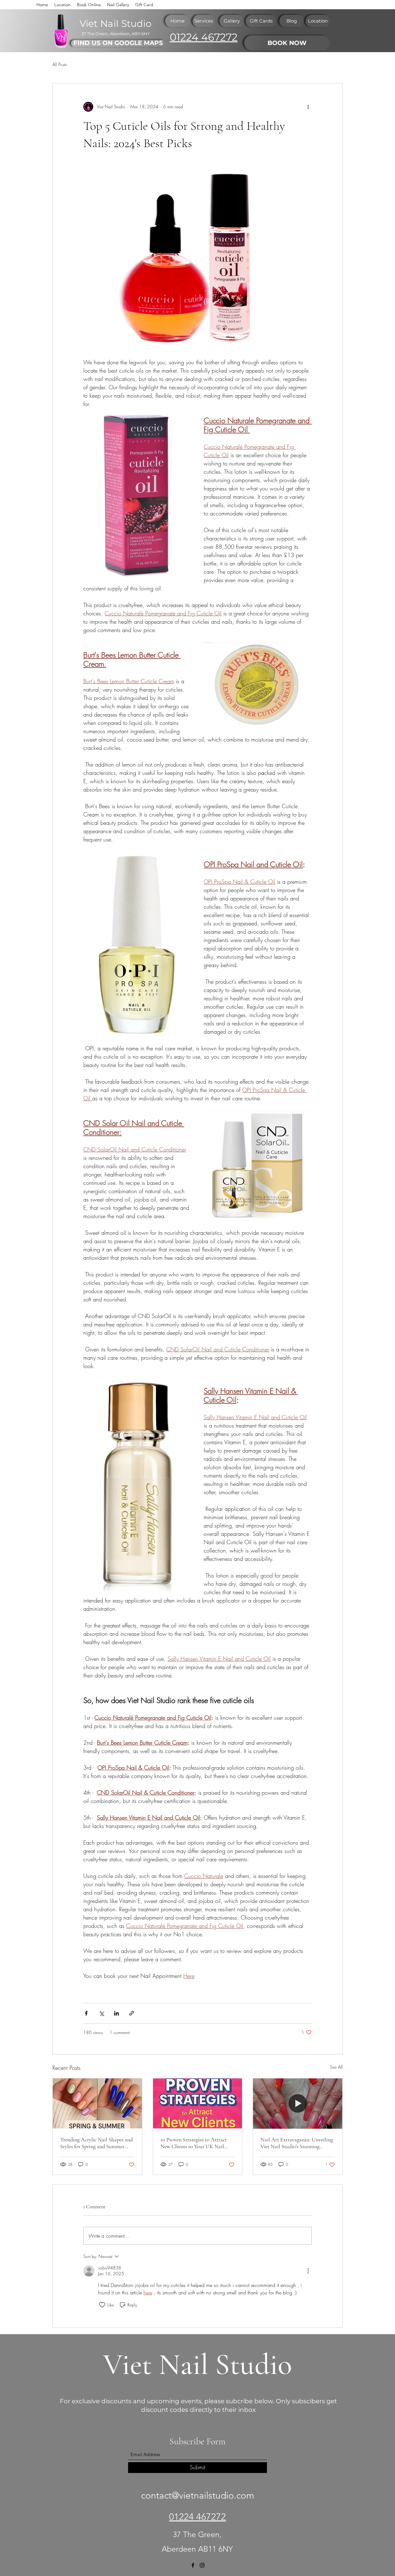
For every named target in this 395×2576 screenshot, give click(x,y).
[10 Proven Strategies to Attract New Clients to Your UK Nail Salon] (198, 2103)
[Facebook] (193, 2565)
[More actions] (308, 107)
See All (336, 2067)
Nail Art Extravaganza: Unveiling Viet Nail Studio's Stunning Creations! (297, 2143)
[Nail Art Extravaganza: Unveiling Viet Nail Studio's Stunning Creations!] (298, 2103)
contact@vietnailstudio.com (198, 2495)
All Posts (60, 64)
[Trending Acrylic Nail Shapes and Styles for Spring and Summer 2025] (97, 2103)
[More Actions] (308, 2271)
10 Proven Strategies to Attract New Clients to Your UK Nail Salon (194, 2143)
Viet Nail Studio (197, 2365)
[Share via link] (132, 2013)
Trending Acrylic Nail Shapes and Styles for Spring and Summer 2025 (96, 2143)
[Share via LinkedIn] (116, 2013)
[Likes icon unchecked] (102, 2305)
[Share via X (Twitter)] (101, 2013)
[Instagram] (202, 2565)
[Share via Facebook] (86, 2013)
